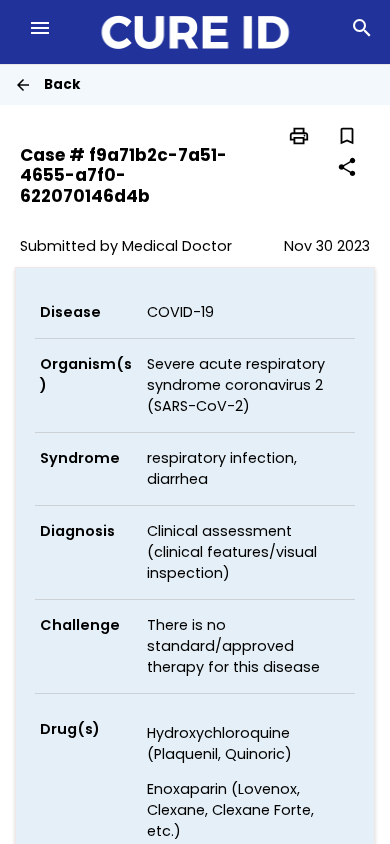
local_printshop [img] (299, 136)
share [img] (347, 167)
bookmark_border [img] (347, 136)
